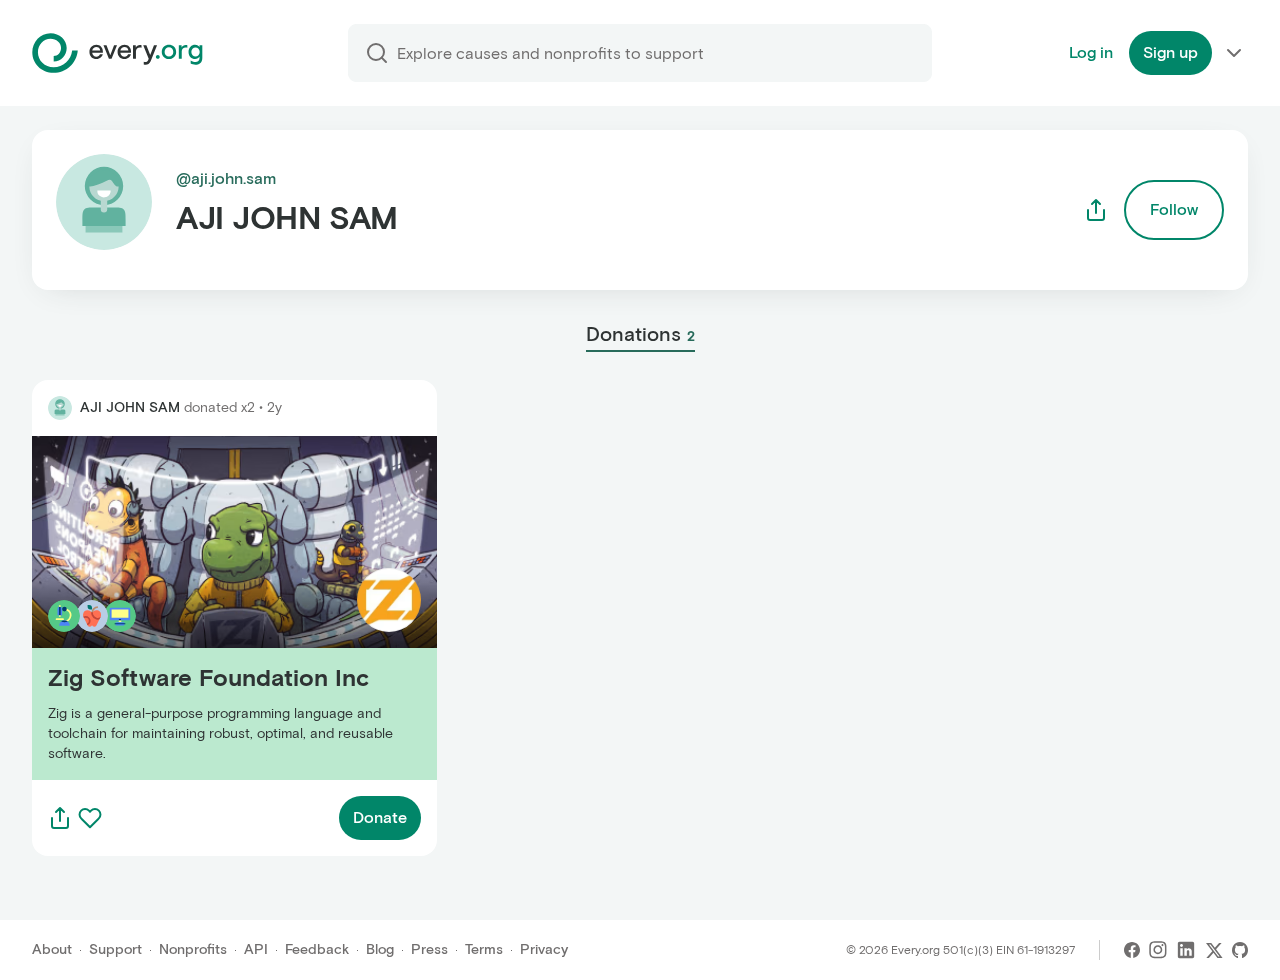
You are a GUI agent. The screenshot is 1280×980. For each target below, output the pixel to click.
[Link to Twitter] (1214, 950)
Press (429, 949)
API (256, 949)
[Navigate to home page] (117, 53)
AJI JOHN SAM (130, 407)
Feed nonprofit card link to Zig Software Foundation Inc (223, 607)
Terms (484, 949)
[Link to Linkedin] (1186, 950)
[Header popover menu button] (1234, 53)
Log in (1091, 52)
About (52, 949)
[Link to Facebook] (1132, 950)
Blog (380, 949)
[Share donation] (60, 818)
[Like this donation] (90, 818)
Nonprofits (193, 949)
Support (115, 949)
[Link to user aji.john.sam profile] (60, 408)
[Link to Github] (1240, 950)
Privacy (544, 949)
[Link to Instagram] (1158, 950)
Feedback (317, 949)
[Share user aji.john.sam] (1096, 210)
